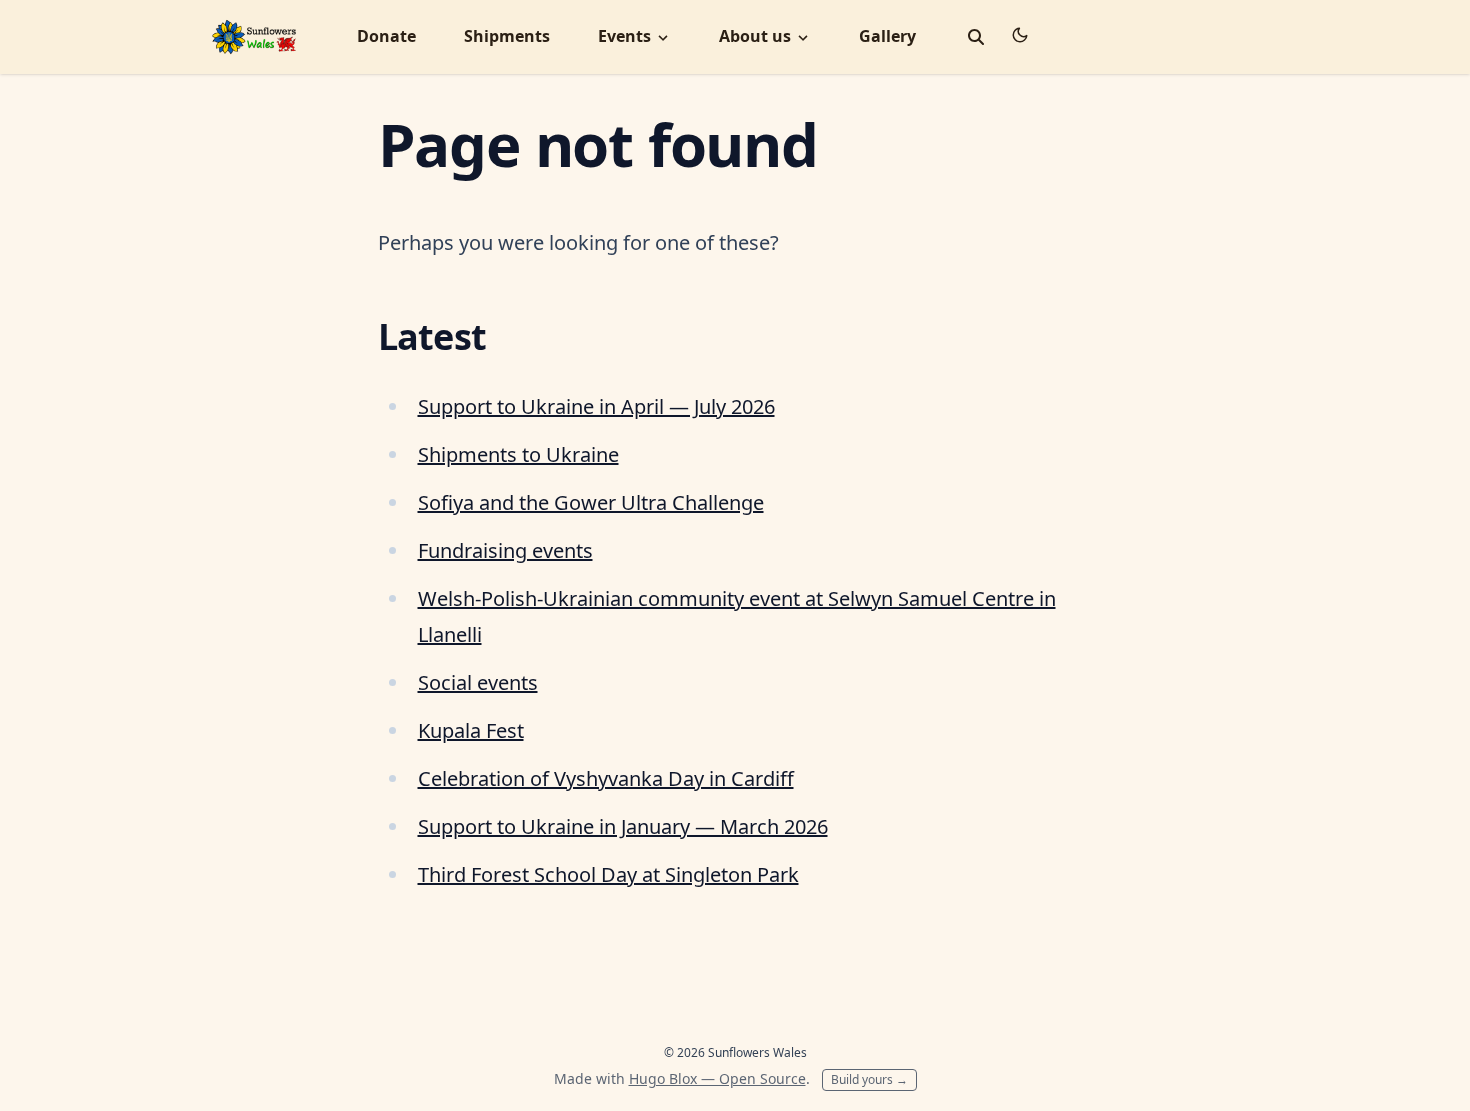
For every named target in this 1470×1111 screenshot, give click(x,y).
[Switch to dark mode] (1020, 35)
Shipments (507, 36)
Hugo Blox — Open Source (717, 1078)
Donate (386, 36)
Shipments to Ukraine (518, 454)
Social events (478, 682)
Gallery (887, 36)
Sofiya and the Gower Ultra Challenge (591, 502)
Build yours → (869, 1079)
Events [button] (626, 36)
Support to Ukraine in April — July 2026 (596, 406)
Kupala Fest (471, 730)
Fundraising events (505, 550)
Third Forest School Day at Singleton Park (608, 874)
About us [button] (757, 36)
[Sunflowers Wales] (254, 34)
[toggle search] (976, 37)
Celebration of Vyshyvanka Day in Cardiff (606, 778)
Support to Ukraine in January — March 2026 (623, 826)
